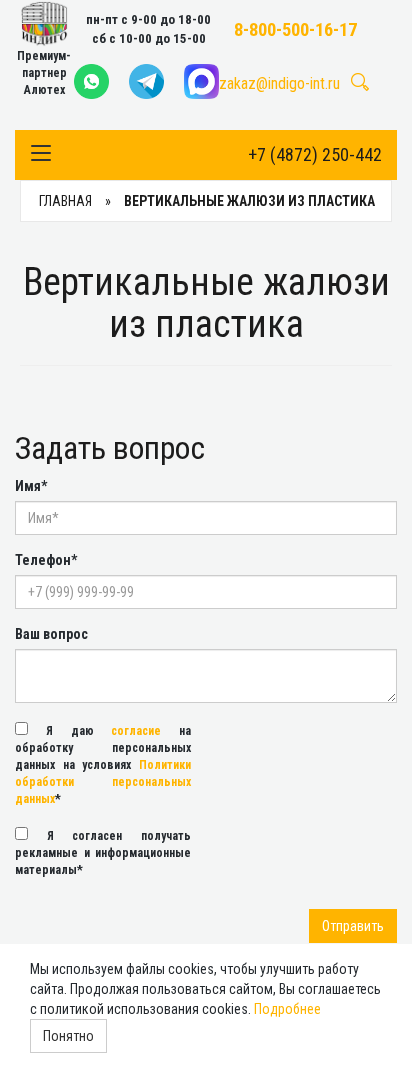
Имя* (31, 486)
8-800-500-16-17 (295, 29)
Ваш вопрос (51, 634)
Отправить (353, 926)
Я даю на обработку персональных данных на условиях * (103, 765)
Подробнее (287, 1009)
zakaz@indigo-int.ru (279, 83)
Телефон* (46, 560)
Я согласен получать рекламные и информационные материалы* (103, 853)
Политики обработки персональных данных (103, 782)
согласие (136, 731)
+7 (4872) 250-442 (315, 154)
